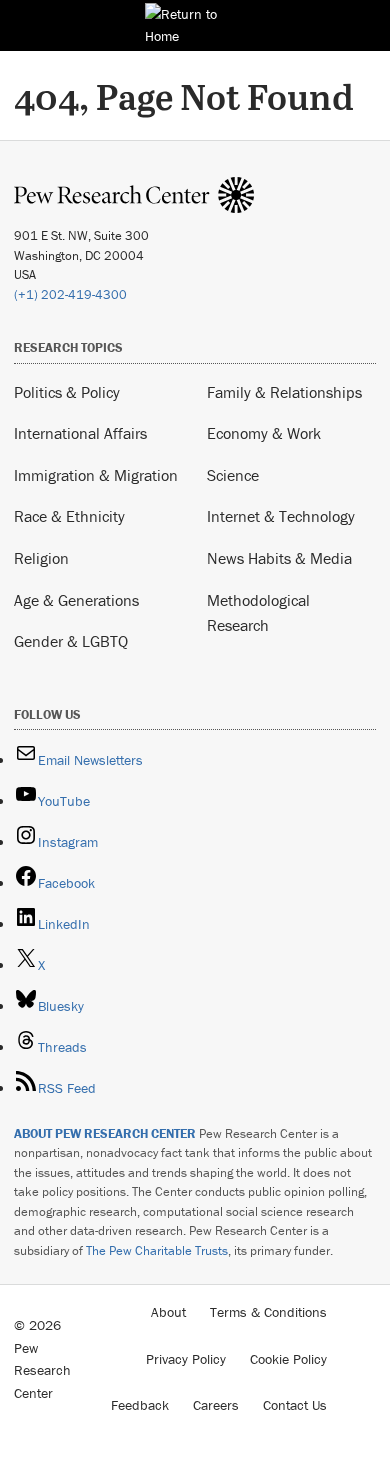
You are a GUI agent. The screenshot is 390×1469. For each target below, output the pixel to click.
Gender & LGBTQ (71, 641)
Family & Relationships (284, 392)
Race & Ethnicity (69, 516)
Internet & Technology (281, 516)
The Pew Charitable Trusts (157, 1250)
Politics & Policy (67, 392)
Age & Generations (76, 600)
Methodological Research (258, 613)
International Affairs (80, 433)
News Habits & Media (279, 558)
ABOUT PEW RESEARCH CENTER (105, 1133)
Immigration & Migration (96, 475)
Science (233, 475)
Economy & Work (264, 433)
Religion (41, 558)
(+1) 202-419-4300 (70, 294)
